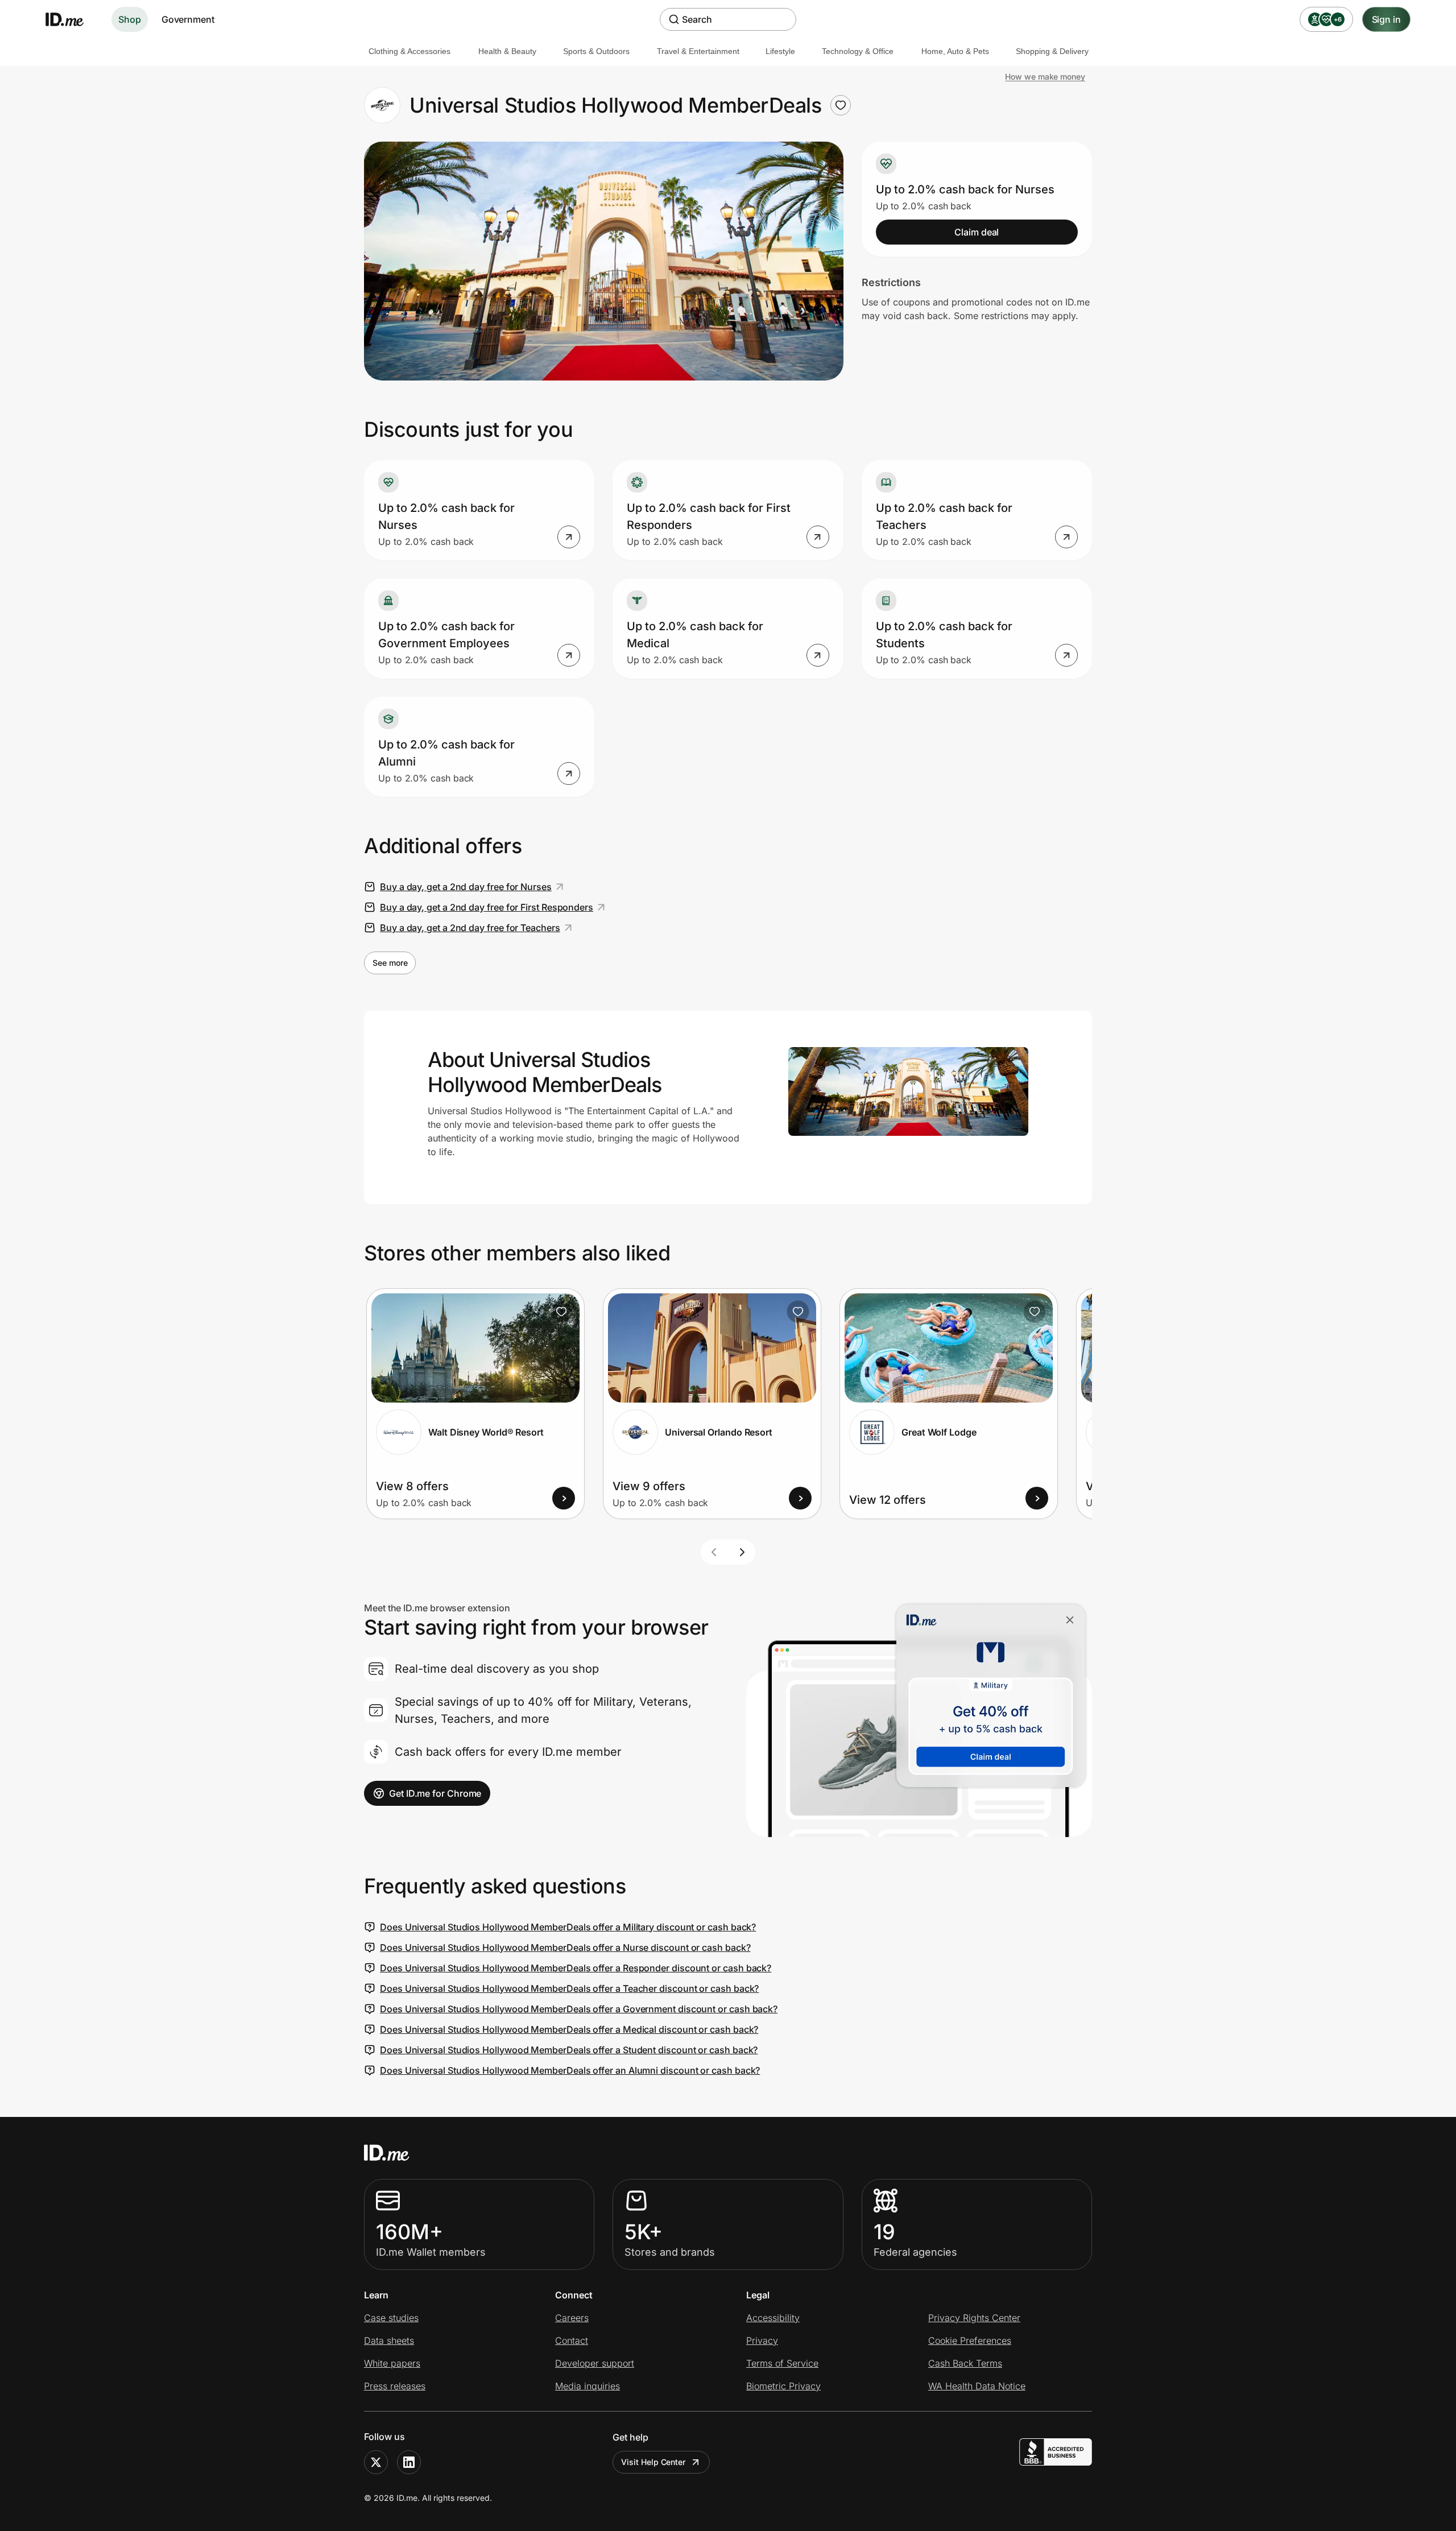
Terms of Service (782, 2363)
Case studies (391, 2318)
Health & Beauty (507, 51)
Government (188, 19)
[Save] (561, 1312)
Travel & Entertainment (698, 51)
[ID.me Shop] (72, 19)
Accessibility (773, 2318)
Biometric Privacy (783, 2386)
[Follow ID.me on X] (376, 2462)
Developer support (595, 2363)
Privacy (762, 2340)
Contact (572, 2340)
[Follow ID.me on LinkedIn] (409, 2462)
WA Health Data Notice (977, 2386)
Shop (130, 19)
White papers (392, 2363)
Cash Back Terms (965, 2363)
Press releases (395, 2386)
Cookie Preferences (970, 2340)
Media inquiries (588, 2386)
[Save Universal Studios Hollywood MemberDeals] (841, 105)
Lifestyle (780, 51)
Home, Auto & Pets (955, 51)
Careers (572, 2318)
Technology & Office (858, 51)
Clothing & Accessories (409, 51)
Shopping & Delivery (1052, 51)
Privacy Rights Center (974, 2318)
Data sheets (389, 2340)
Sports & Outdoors (596, 51)
